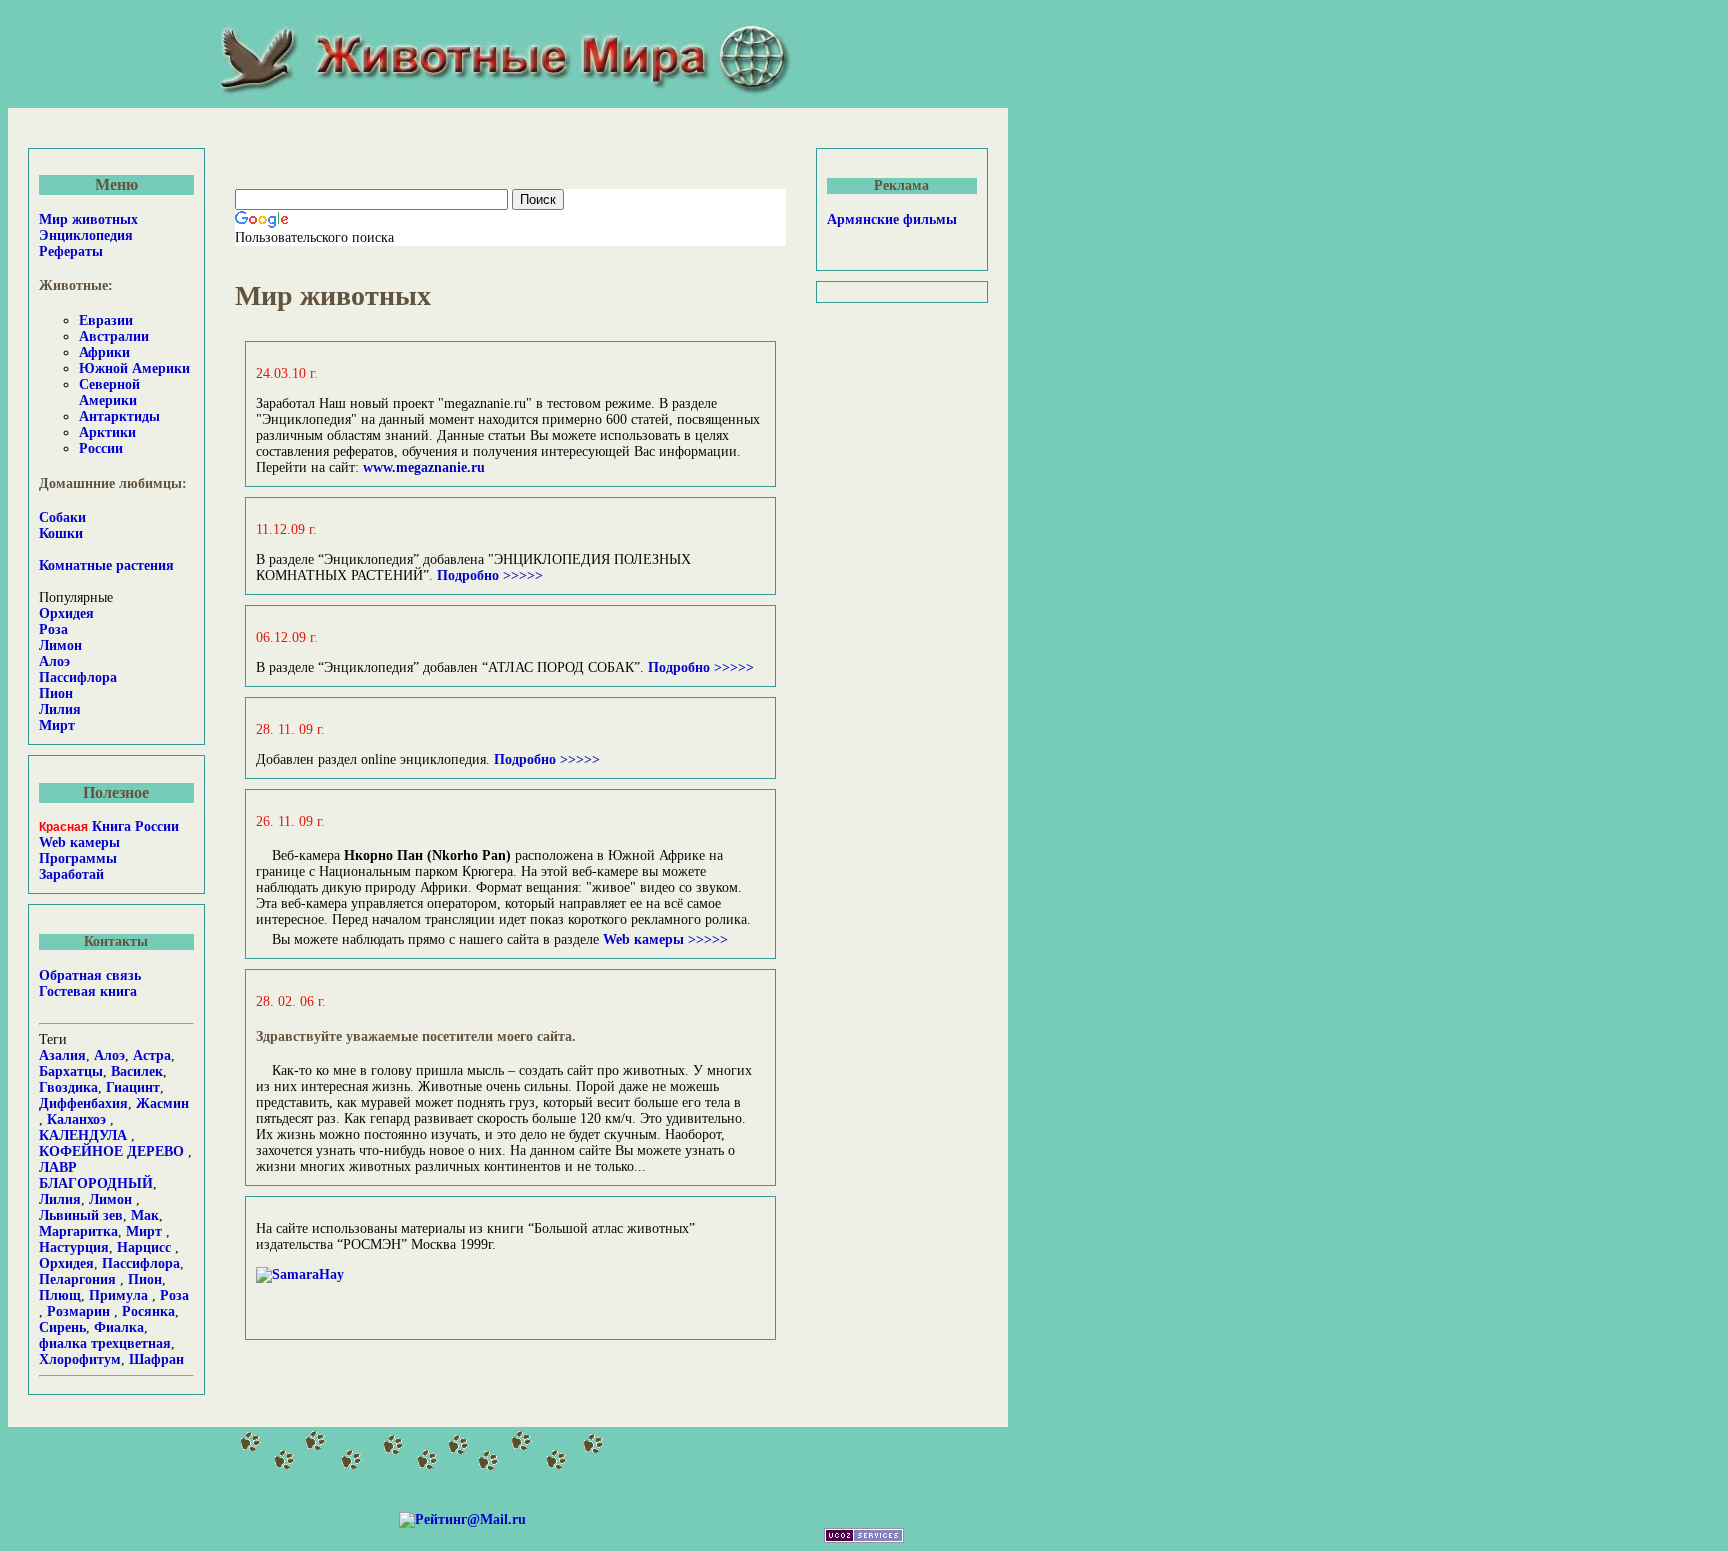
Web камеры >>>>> (665, 939)
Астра (152, 1055)
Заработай (71, 874)
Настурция (74, 1247)
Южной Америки (134, 368)
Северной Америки (109, 392)
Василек (137, 1071)
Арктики (107, 432)
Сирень (62, 1327)
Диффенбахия (83, 1103)
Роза (53, 629)
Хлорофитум (80, 1359)
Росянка (148, 1311)
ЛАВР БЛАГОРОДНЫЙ (96, 1175)
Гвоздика (68, 1087)
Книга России (109, 826)
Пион (56, 693)
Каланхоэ (76, 1119)
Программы (78, 858)
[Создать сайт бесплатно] (864, 1538)
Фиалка (119, 1327)
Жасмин (162, 1103)
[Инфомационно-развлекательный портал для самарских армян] (300, 1274)
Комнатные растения (106, 565)
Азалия (62, 1055)
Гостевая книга (88, 991)
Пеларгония (77, 1279)
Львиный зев (81, 1215)
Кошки (61, 533)
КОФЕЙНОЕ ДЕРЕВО (111, 1151)
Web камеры (79, 842)
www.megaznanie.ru (424, 467)
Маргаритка (78, 1231)
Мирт (57, 725)
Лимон (60, 645)
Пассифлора (78, 677)
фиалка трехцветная (105, 1343)
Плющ (60, 1295)
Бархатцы (71, 1071)
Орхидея (66, 613)
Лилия (60, 709)
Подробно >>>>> (488, 575)
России (101, 448)
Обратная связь (90, 975)
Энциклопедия (86, 235)
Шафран (156, 1359)
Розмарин (80, 1311)
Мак (145, 1215)
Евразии (106, 320)
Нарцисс (144, 1247)
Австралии (114, 336)
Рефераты (71, 251)
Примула (118, 1295)
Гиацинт (133, 1087)
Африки (104, 352)
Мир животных (88, 219)
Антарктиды (119, 416)
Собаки (62, 517)
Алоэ (54, 661)
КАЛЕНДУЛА (83, 1135)
